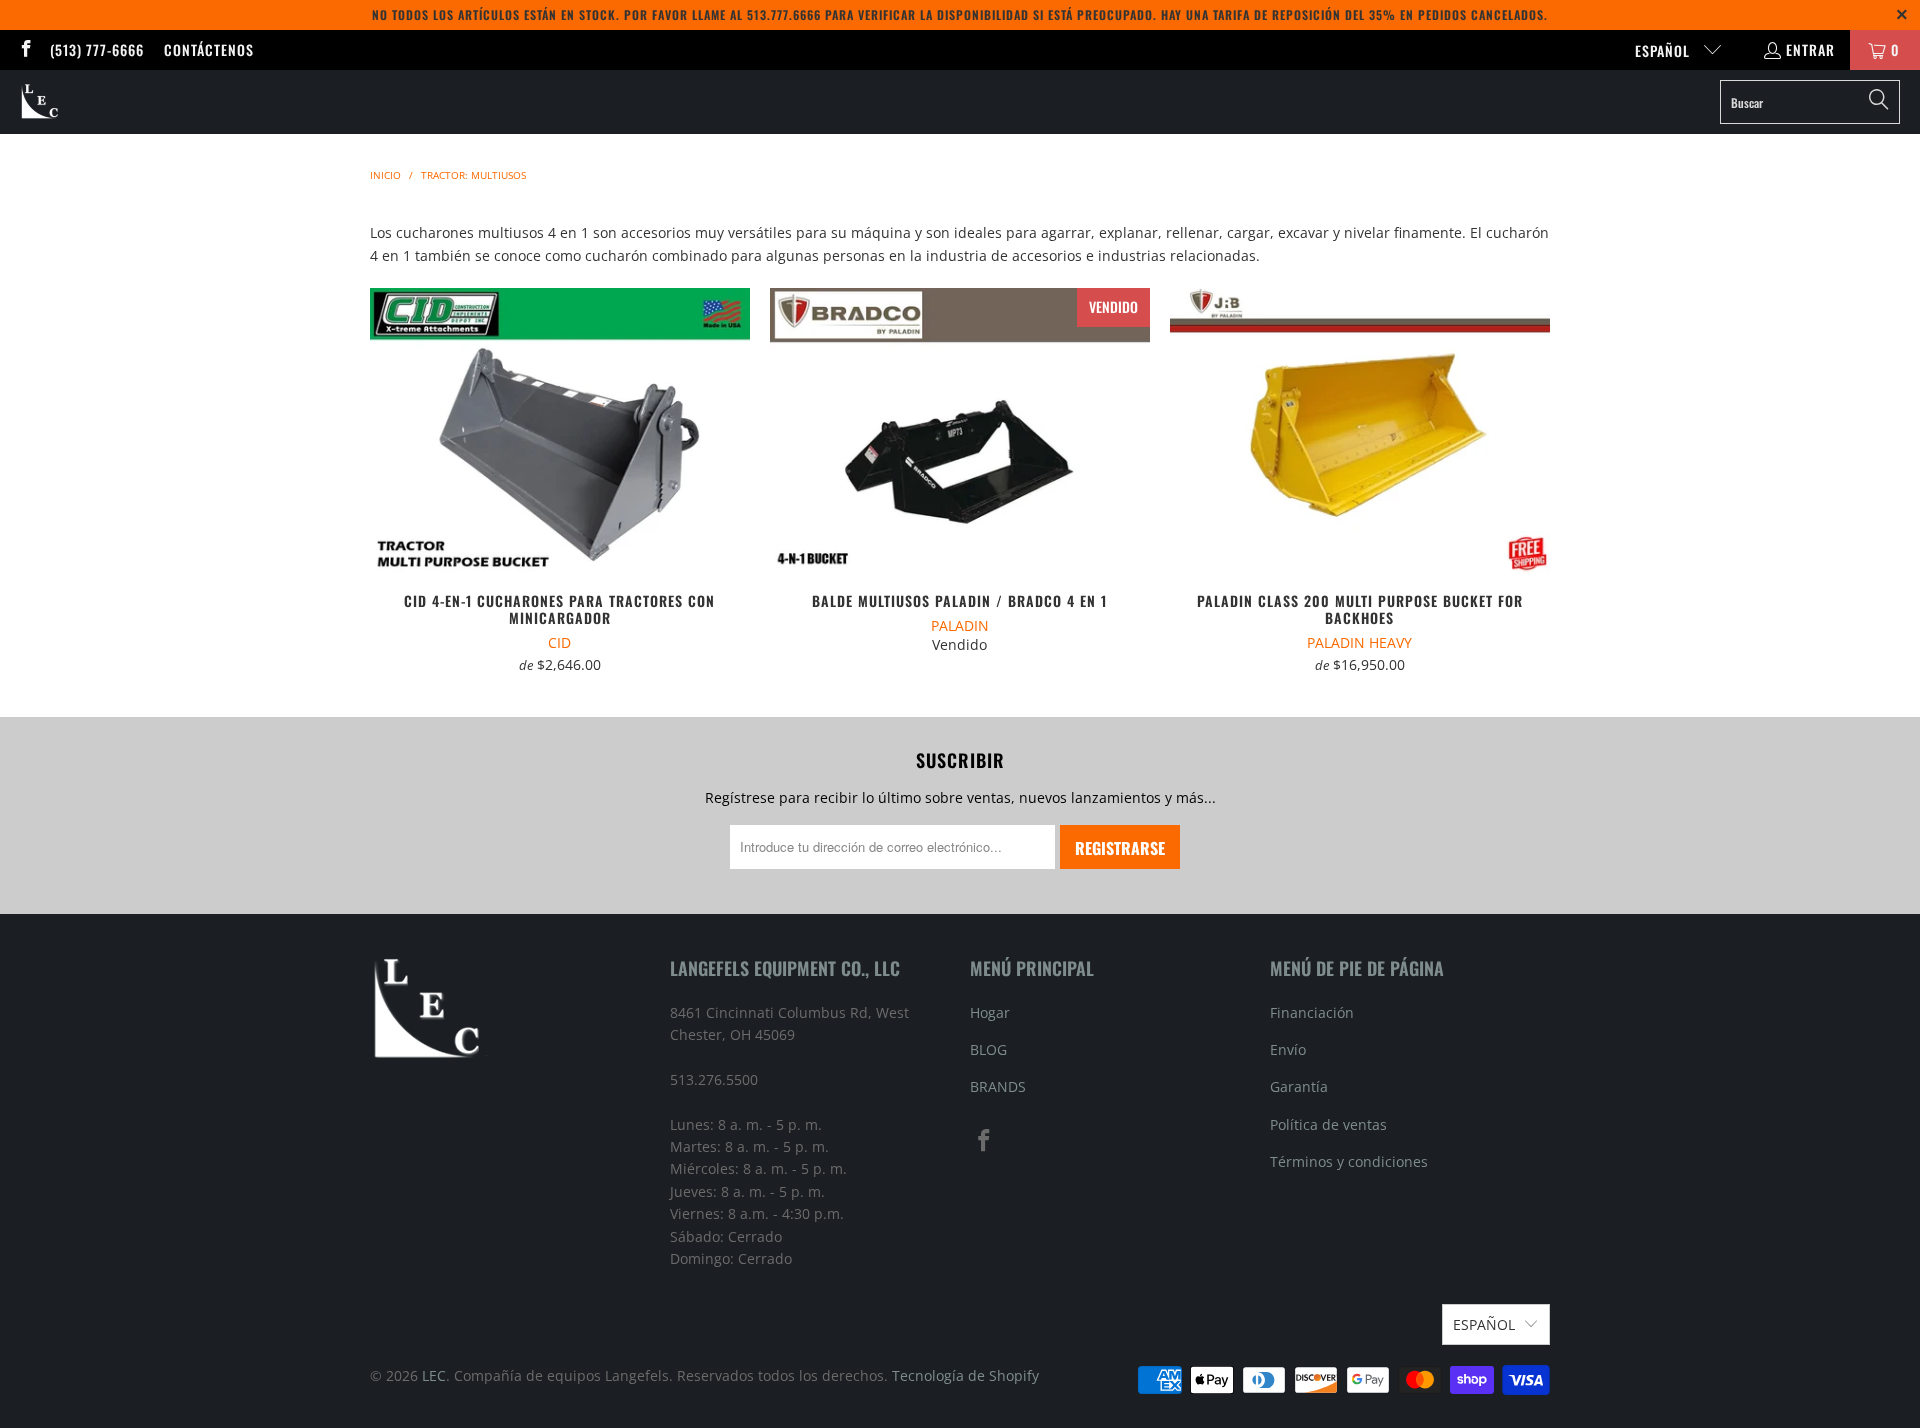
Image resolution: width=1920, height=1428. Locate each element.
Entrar (1810, 49)
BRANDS (998, 1086)
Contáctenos (209, 49)
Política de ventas (1328, 1124)
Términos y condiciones (1349, 1161)
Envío (1288, 1049)
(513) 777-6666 (97, 49)
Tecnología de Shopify (965, 1375)
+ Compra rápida (559, 477)
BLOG (988, 1049)
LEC (434, 1375)
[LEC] (40, 102)
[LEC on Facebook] (25, 49)
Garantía (1299, 1086)
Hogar (990, 1012)
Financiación (1312, 1012)
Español (1664, 50)
